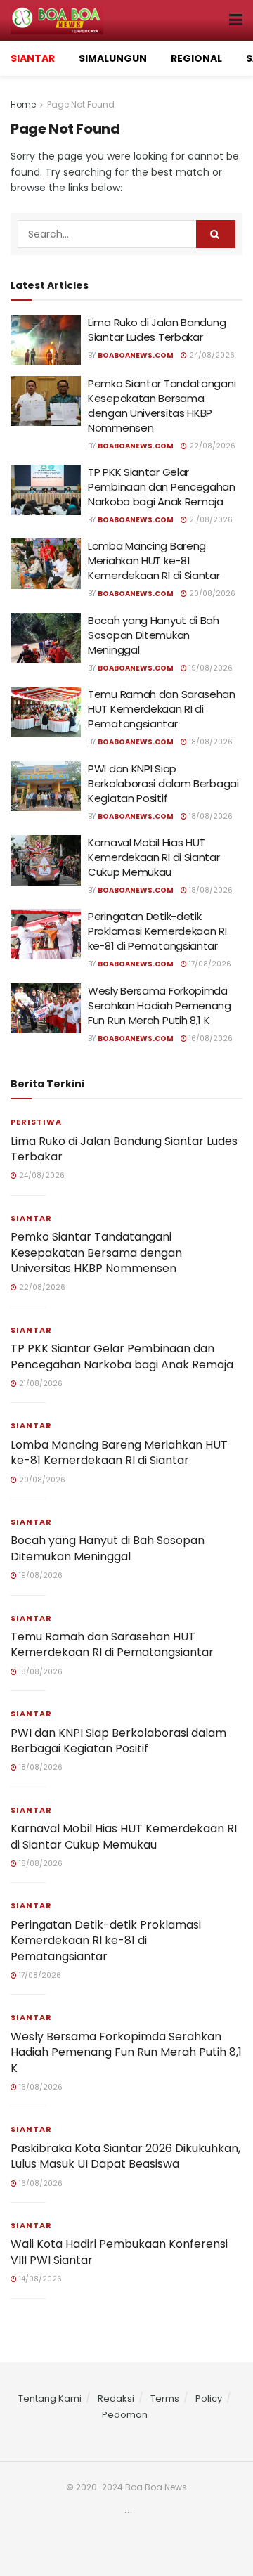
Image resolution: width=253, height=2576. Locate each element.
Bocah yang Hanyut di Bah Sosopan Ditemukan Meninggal (154, 635)
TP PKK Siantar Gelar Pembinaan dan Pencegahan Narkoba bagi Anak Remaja (162, 487)
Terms (165, 2399)
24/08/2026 (211, 355)
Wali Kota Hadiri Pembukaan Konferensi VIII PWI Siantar (119, 2252)
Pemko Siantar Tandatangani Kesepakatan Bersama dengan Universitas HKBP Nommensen (162, 406)
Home (23, 104)
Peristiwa (36, 1122)
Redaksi (116, 2399)
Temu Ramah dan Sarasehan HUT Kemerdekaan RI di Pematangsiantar (162, 709)
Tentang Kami (50, 2399)
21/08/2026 (210, 520)
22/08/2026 (211, 446)
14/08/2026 (39, 2279)
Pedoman (125, 2415)
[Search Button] (216, 234)
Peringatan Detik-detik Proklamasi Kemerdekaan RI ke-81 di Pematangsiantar (157, 931)
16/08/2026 (210, 1038)
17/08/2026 (209, 964)
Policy (209, 2399)
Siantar (31, 1218)
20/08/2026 (211, 594)
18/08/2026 (210, 742)
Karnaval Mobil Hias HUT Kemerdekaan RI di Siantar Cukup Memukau (154, 857)
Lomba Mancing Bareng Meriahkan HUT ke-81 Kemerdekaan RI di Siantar (154, 561)
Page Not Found (81, 104)
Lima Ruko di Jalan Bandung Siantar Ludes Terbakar (157, 330)
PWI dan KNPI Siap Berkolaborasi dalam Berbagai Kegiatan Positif (163, 783)
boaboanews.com (136, 355)
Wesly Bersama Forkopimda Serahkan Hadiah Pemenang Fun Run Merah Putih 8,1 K (160, 1005)
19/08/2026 (210, 668)
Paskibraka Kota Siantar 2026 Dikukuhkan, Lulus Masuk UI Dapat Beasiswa (125, 2156)
